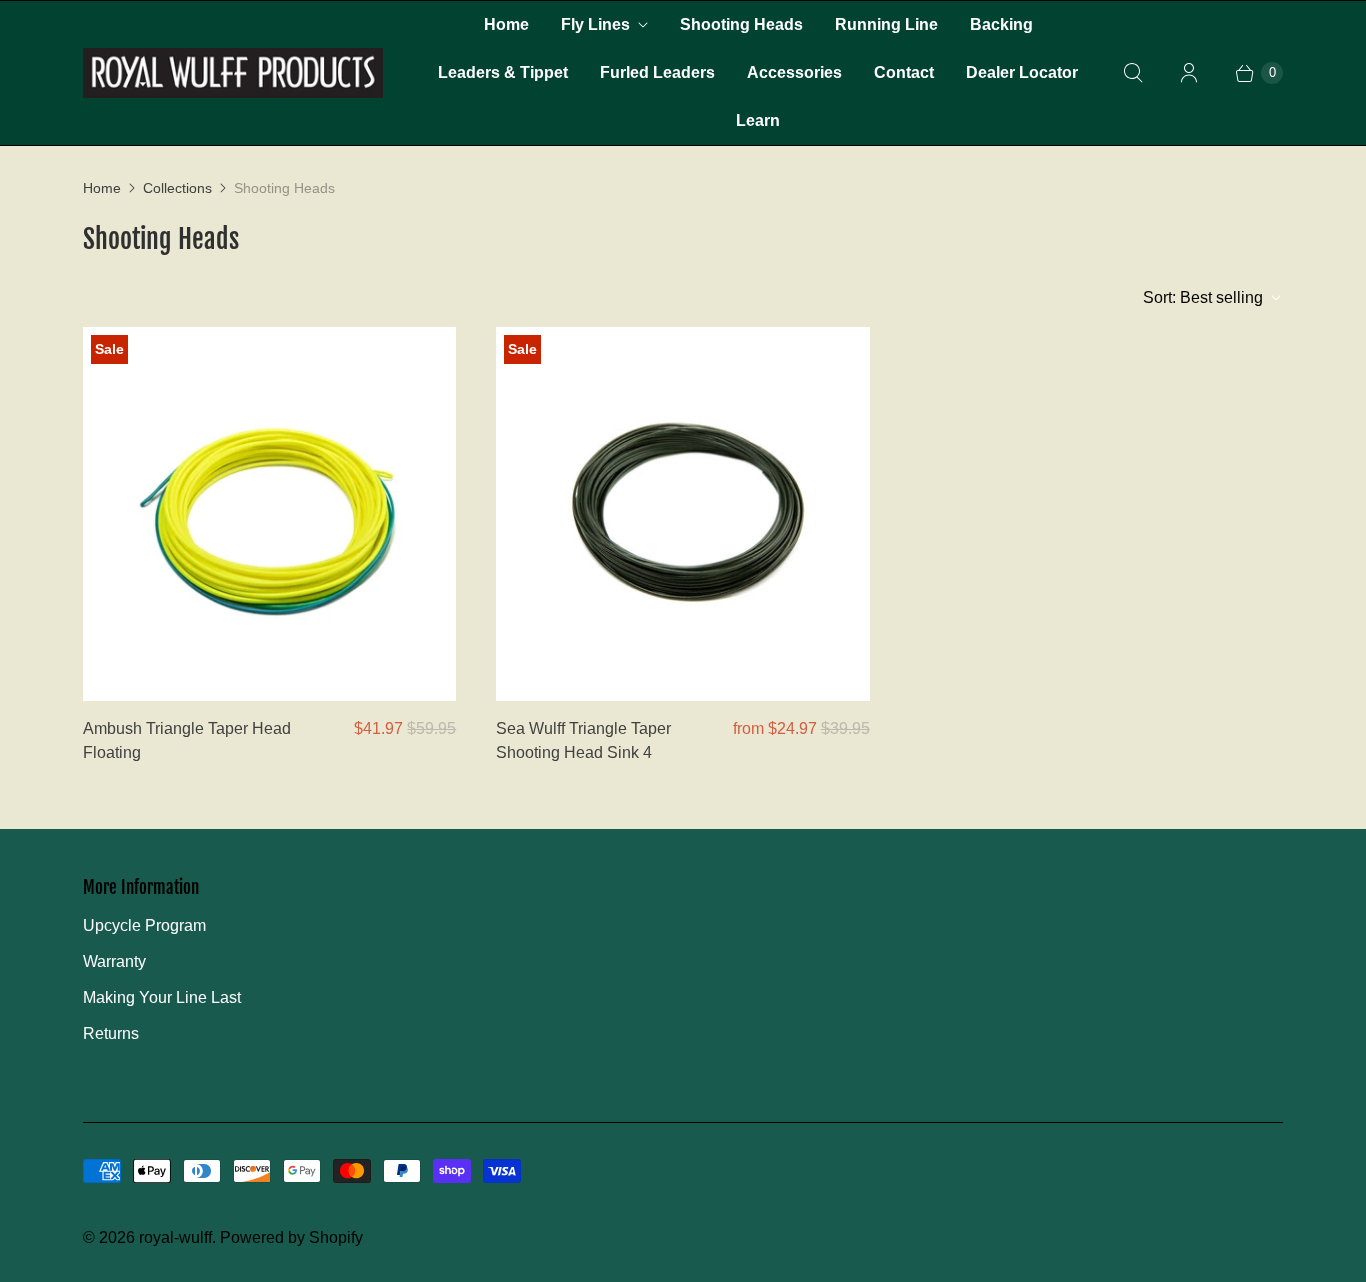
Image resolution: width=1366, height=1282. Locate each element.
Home (506, 24)
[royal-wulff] (233, 73)
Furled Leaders (657, 72)
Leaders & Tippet (503, 72)
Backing (1001, 24)
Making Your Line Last (162, 997)
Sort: (1203, 297)
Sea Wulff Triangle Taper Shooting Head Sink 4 (583, 740)
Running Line (886, 24)
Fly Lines (595, 24)
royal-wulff (175, 1237)
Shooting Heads (741, 24)
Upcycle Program (144, 925)
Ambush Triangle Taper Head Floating (187, 740)
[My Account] (1189, 73)
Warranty (114, 961)
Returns (111, 1033)
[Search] (1133, 73)
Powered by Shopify (291, 1237)
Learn (758, 120)
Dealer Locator (1022, 72)
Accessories (794, 72)
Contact (904, 72)
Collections (177, 188)
